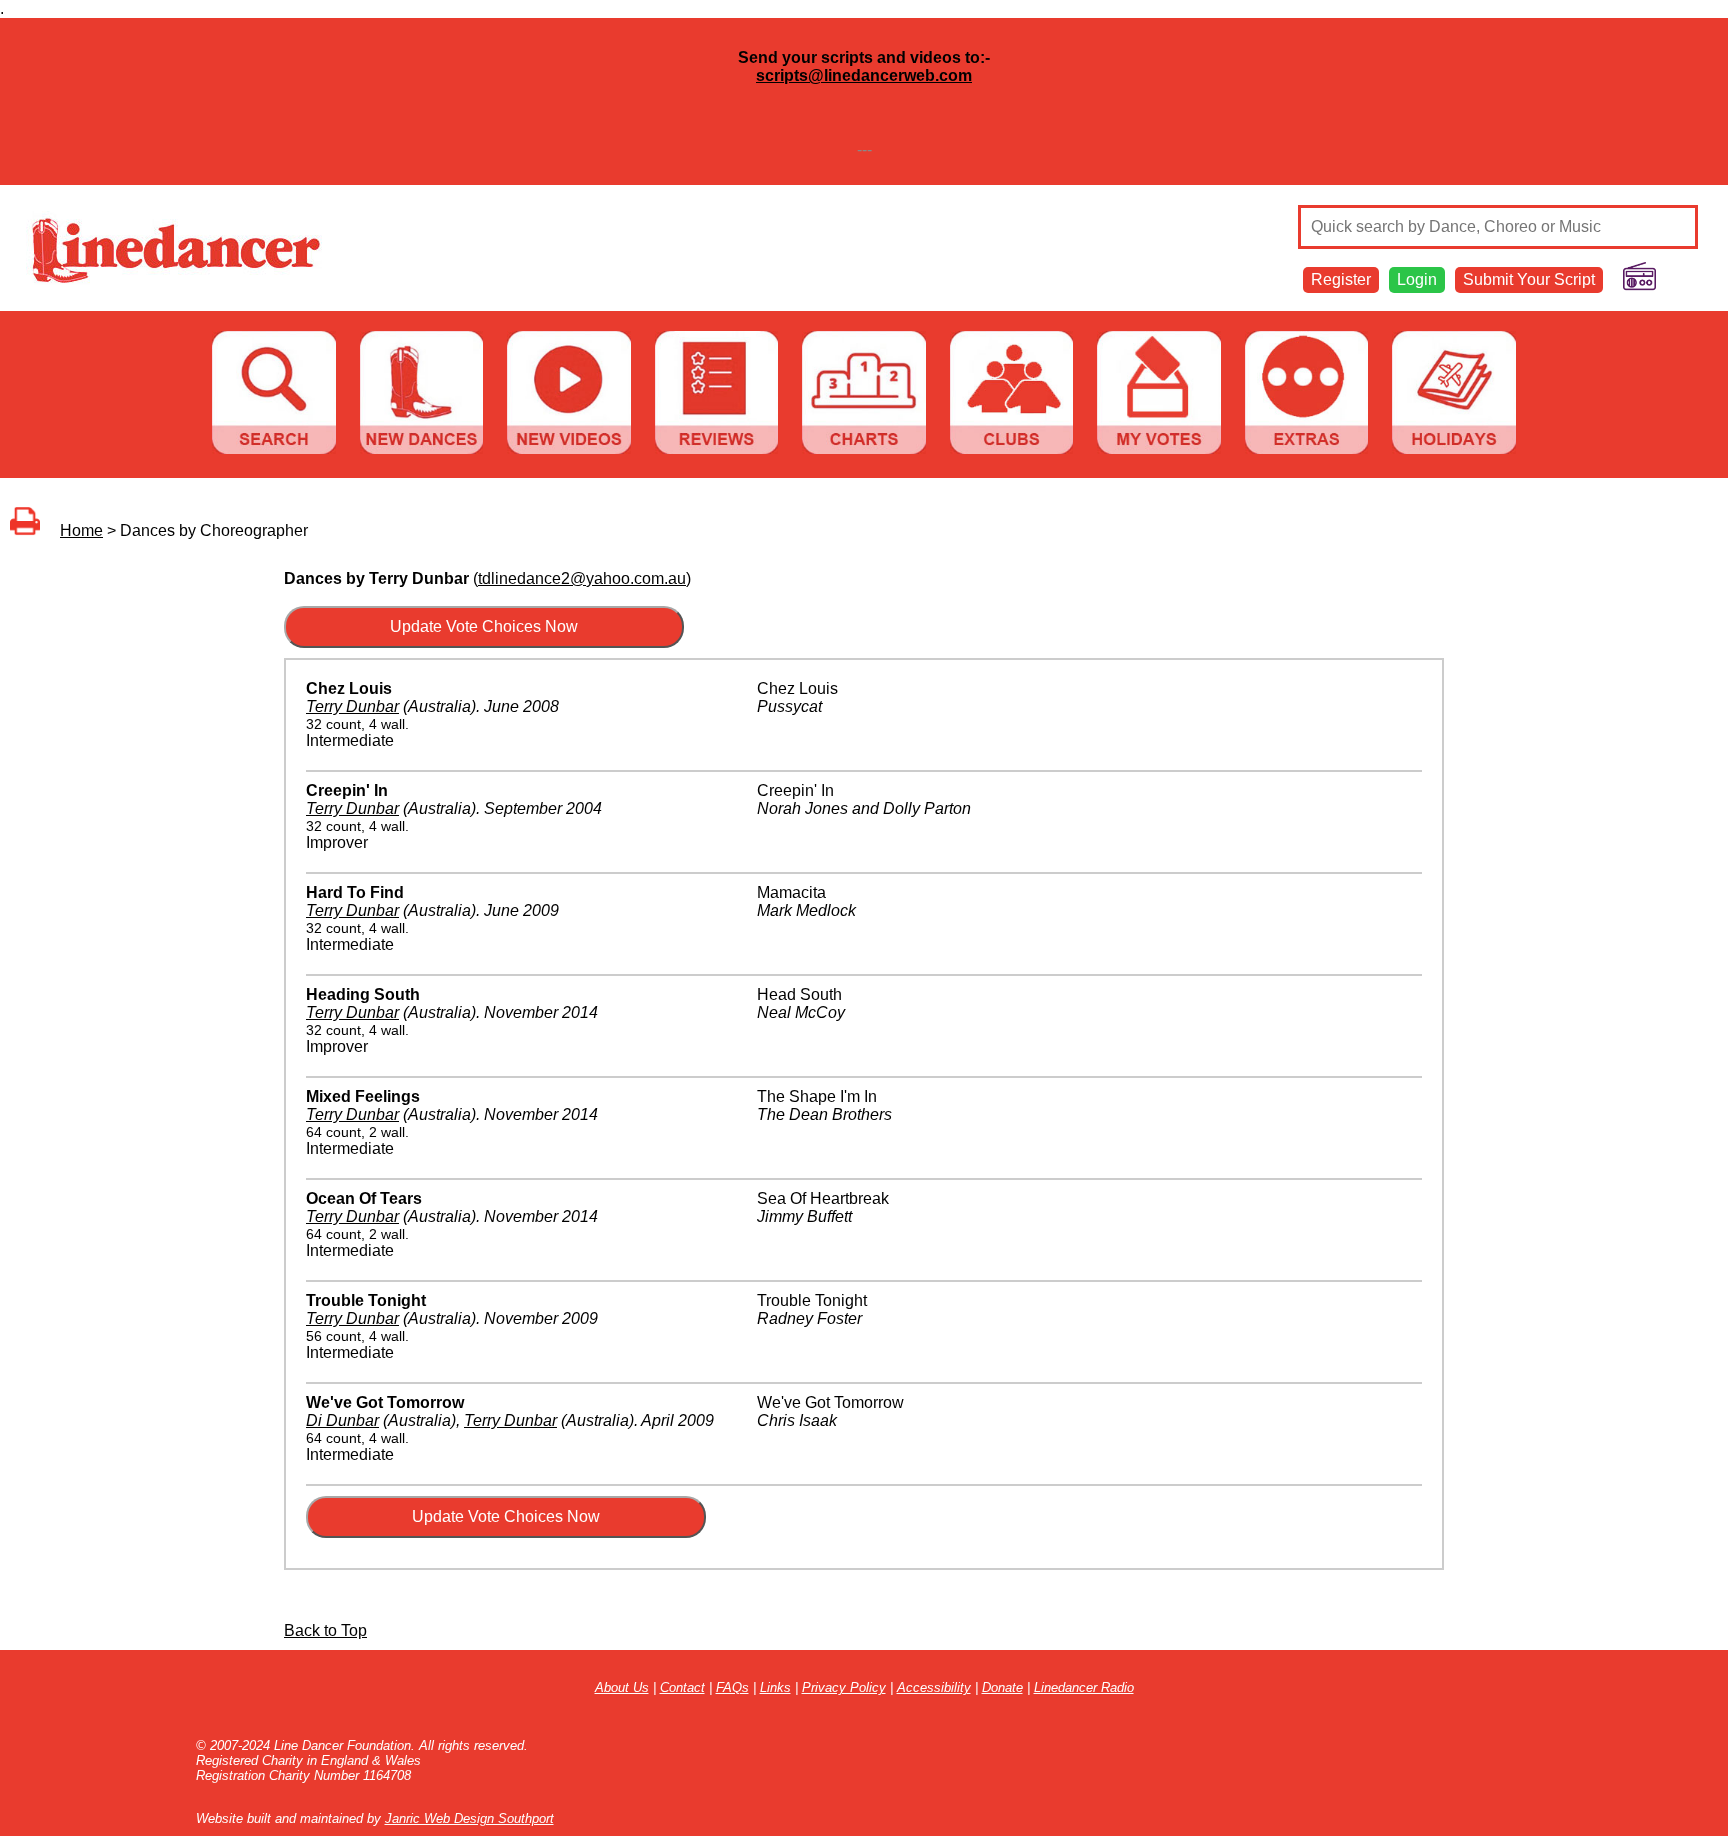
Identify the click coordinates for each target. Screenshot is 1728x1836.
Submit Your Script (1529, 279)
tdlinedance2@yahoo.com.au (582, 578)
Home (81, 530)
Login (1417, 279)
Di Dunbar (342, 1420)
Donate (1002, 1687)
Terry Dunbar (352, 706)
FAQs (732, 1687)
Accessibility (934, 1687)
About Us (622, 1687)
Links (775, 1687)
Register (1341, 279)
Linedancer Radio (1084, 1687)
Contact (682, 1687)
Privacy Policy (844, 1687)
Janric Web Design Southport (469, 1818)
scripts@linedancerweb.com (864, 75)
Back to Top (325, 1630)
